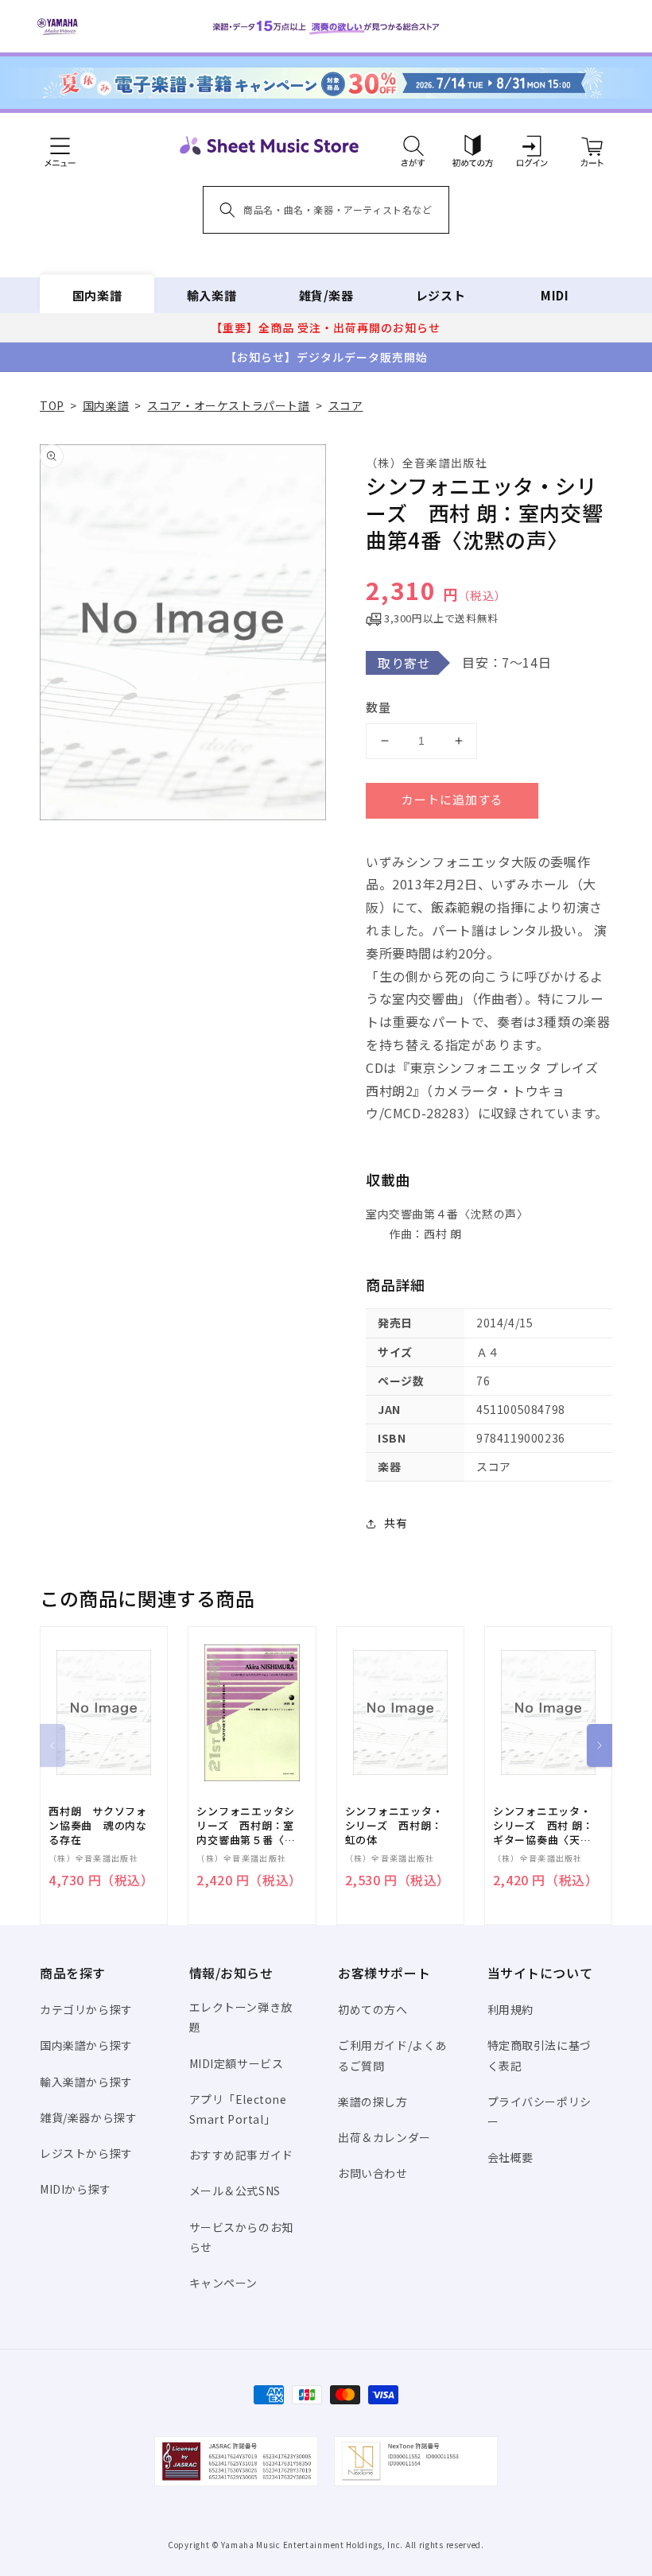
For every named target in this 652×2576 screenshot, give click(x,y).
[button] (413, 145)
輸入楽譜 (212, 295)
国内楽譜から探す (86, 2045)
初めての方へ (373, 2009)
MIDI (555, 295)
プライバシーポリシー (539, 2111)
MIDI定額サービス (237, 2063)
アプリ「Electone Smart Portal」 (238, 2109)
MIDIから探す (76, 2189)
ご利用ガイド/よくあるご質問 (392, 2055)
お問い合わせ (373, 2173)
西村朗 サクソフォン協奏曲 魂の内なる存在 (98, 1826)
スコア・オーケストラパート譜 (228, 405)
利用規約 (510, 2009)
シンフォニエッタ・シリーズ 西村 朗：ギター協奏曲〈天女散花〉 (543, 1826)
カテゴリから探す (86, 2009)
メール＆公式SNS (235, 2191)
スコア (346, 405)
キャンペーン (224, 2283)
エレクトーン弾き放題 (241, 2017)
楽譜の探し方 (373, 2101)
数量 (378, 707)
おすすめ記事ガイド (241, 2155)
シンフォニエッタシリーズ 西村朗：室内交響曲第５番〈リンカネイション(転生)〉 (246, 1826)
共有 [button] (396, 1523)
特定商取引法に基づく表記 (539, 2055)
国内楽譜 (97, 295)
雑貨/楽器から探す (88, 2117)
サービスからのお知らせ (241, 2237)
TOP (52, 405)
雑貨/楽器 (326, 295)
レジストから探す (86, 2153)
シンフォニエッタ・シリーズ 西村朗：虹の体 (394, 1826)
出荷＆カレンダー (384, 2137)
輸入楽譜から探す (86, 2082)
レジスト (440, 295)
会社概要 (510, 2157)
